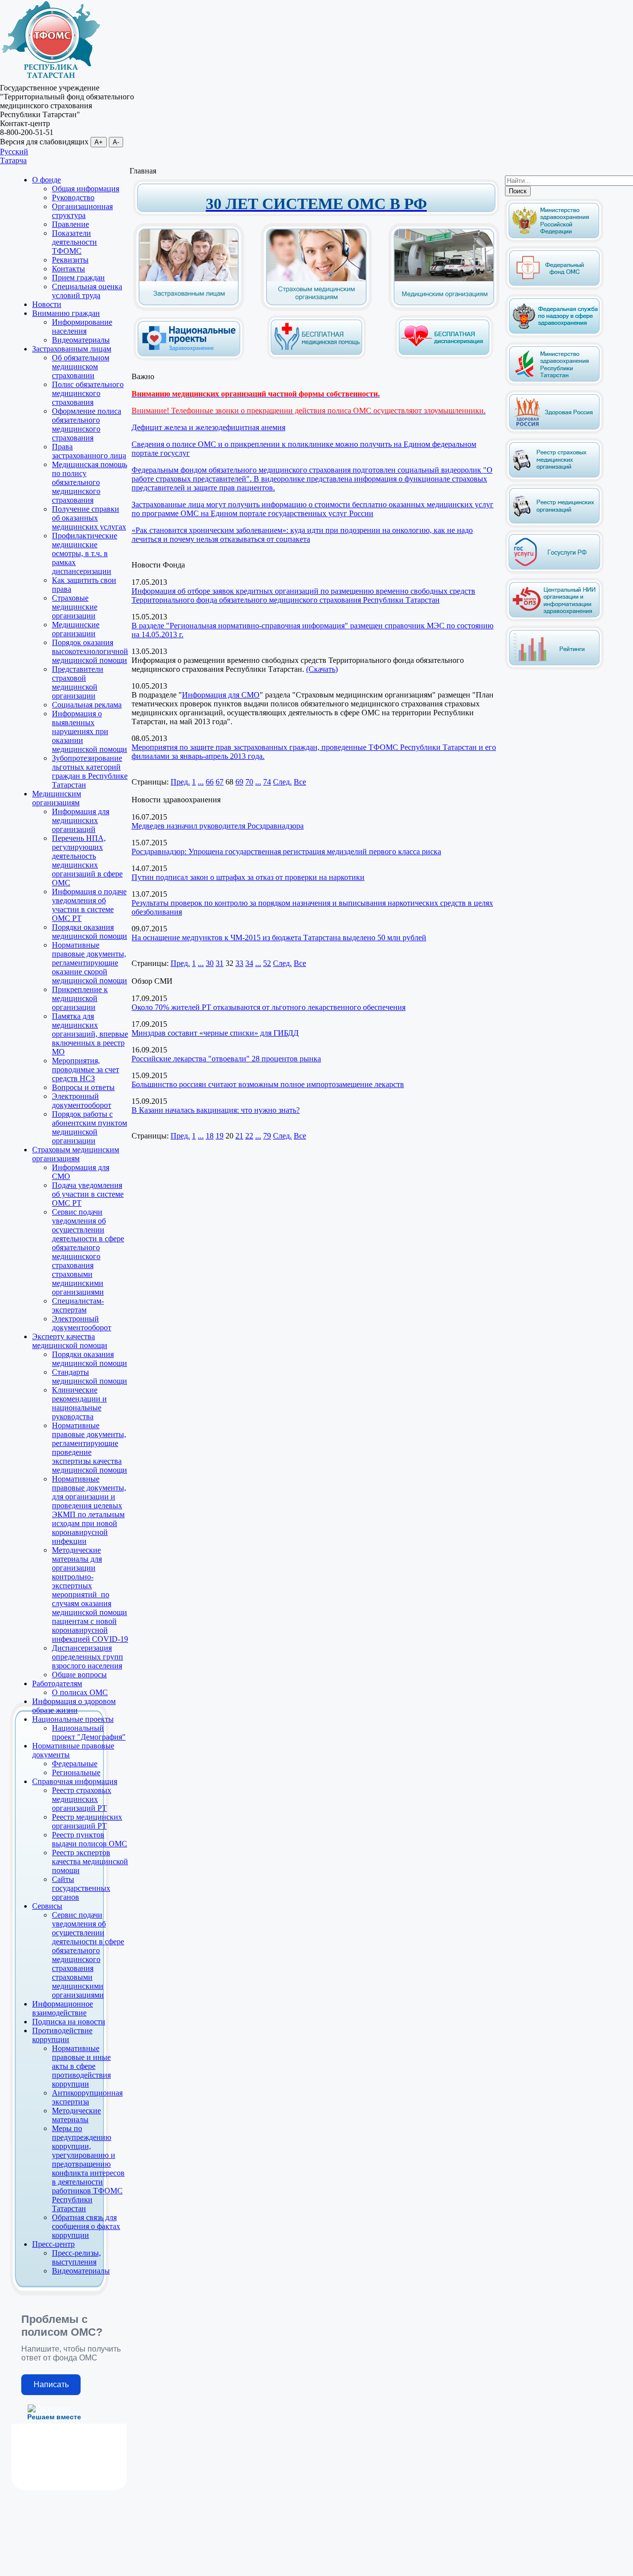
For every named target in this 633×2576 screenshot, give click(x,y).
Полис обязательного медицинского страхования (88, 393)
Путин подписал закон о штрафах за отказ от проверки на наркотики (248, 877)
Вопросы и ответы (83, 1087)
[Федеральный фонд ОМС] (554, 288)
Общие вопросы (79, 1675)
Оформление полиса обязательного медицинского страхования (87, 424)
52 (267, 963)
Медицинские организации (76, 629)
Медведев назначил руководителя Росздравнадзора (218, 826)
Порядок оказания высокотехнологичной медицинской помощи (90, 651)
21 (239, 1136)
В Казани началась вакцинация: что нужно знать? (216, 1110)
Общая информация (86, 189)
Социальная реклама (87, 705)
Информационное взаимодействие (63, 2008)
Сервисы (47, 1906)
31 (220, 963)
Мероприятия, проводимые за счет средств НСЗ (86, 1070)
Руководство (73, 197)
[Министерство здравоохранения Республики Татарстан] (554, 384)
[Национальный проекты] (189, 353)
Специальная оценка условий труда (87, 291)
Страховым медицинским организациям (76, 1154)
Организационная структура (82, 211)
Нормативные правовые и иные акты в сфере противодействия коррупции (81, 2066)
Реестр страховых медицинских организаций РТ (82, 1799)
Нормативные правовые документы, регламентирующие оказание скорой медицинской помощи (90, 963)
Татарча (13, 160)
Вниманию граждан (66, 313)
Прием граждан (78, 278)
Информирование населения (82, 327)
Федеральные (75, 1764)
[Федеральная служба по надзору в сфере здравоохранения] (554, 336)
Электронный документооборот (82, 1101)
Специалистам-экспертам (78, 1305)
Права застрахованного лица (89, 451)
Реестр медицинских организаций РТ (87, 1821)
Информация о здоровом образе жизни (74, 1706)
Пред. (180, 782)
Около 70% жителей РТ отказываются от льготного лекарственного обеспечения (269, 1007)
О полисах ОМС (80, 1692)
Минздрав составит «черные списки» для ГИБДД (215, 1033)
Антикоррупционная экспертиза (87, 2097)
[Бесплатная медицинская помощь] (316, 357)
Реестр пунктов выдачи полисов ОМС (90, 1839)
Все (300, 782)
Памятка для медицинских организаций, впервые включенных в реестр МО (90, 1034)
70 (249, 782)
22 (249, 1136)
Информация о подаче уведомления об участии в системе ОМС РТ (89, 905)
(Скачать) (322, 669)
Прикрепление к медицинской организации (80, 998)
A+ (99, 142)
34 (249, 963)
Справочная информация (75, 1781)
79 (267, 1136)
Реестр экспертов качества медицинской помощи (90, 1861)
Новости (47, 304)
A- (116, 142)
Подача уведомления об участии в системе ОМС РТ (88, 1194)
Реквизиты (70, 260)
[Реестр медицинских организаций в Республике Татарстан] (554, 503)
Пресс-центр (53, 2244)
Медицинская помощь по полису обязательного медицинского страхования (90, 482)
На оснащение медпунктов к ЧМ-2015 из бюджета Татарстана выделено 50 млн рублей (279, 938)
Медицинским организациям (57, 798)
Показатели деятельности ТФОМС (74, 242)
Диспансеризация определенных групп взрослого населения (88, 1657)
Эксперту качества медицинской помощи (70, 1341)
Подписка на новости (69, 2022)
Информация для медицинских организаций (81, 820)
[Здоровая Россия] (554, 432)
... (201, 782)
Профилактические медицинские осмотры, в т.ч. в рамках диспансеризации (85, 553)
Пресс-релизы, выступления (76, 2257)
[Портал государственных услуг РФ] (554, 572)
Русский (14, 152)
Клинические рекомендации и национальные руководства (79, 1403)
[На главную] (51, 79)
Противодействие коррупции (62, 2035)
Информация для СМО (221, 695)
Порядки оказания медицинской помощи (90, 932)
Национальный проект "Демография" (89, 1732)
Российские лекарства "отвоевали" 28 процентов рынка (226, 1059)
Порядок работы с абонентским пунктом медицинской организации (90, 1127)
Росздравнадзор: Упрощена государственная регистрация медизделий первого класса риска (286, 851)
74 (267, 782)
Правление (70, 224)
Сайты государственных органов (81, 1888)
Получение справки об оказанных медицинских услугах (89, 518)
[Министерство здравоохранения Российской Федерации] (554, 240)
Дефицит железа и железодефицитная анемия (208, 427)
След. (282, 782)
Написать (51, 2384)
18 (210, 1136)
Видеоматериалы (81, 340)
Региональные (76, 1772)
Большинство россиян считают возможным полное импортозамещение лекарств (268, 1084)
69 (239, 782)
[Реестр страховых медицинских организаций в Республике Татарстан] (554, 442)
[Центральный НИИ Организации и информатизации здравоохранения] (554, 620)
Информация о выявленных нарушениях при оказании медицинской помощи (90, 731)
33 (239, 963)
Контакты (68, 269)
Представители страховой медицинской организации (78, 682)
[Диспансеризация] (444, 357)
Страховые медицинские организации (75, 607)
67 (220, 782)
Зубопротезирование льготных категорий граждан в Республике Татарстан (90, 771)
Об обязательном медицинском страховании (81, 367)
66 (210, 782)
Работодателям (57, 1683)
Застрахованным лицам (72, 349)
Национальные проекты (73, 1719)
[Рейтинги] (554, 668)
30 (210, 963)
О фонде (46, 180)
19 (220, 1136)
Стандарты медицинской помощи (90, 1376)
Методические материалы (76, 2115)
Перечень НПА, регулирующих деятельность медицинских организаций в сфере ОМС (87, 860)
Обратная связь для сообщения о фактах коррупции (86, 2226)
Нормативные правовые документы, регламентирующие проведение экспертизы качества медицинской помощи (90, 1448)
